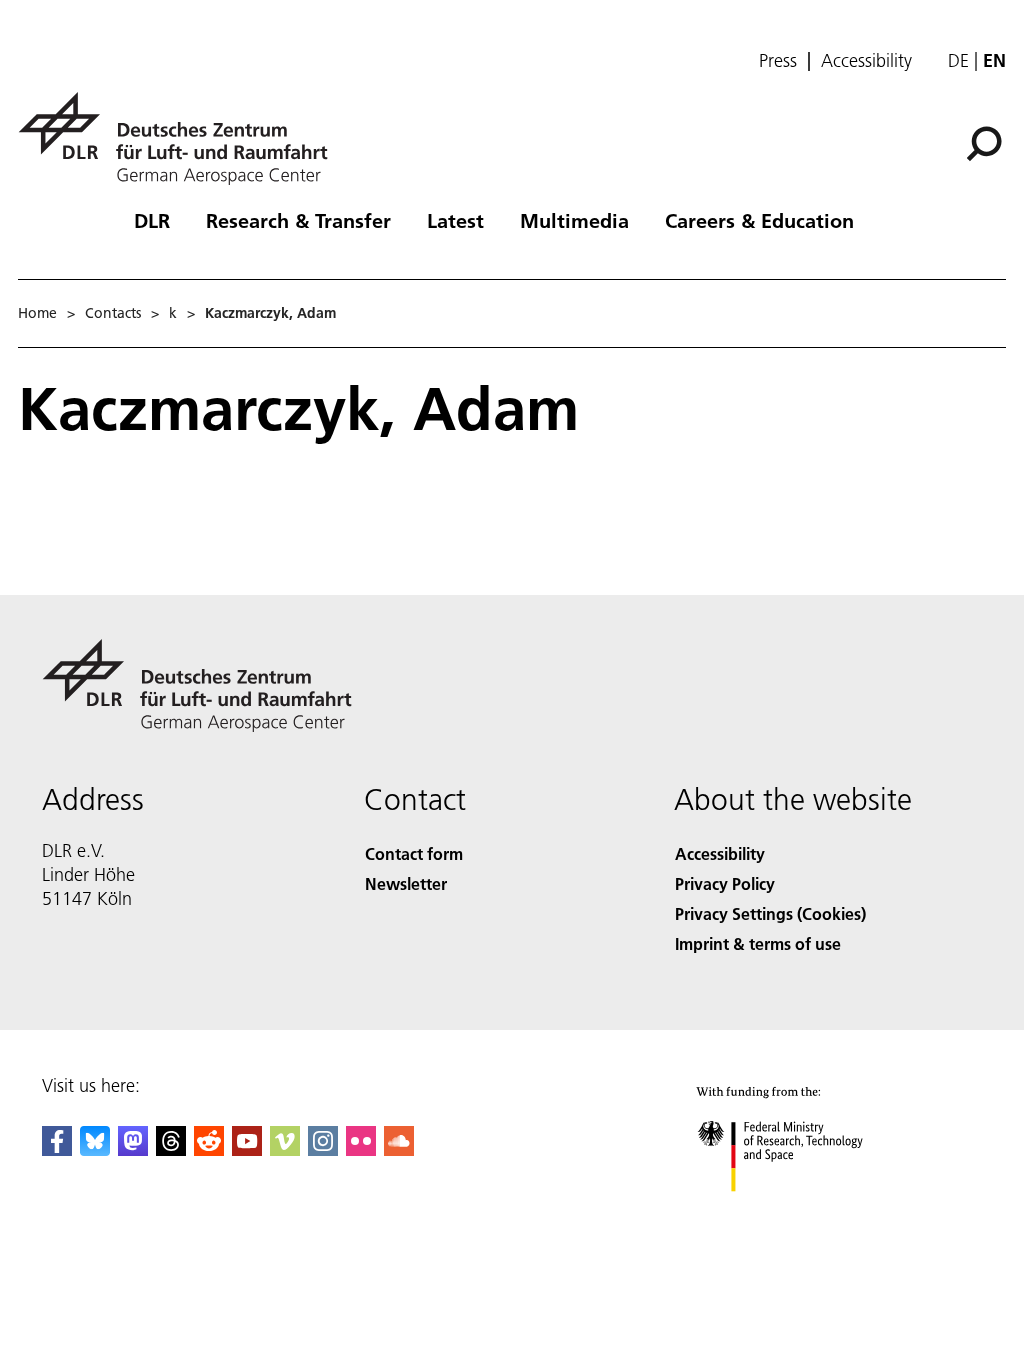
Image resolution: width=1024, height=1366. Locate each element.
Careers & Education (759, 220)
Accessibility (866, 61)
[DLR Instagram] (323, 1149)
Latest (455, 220)
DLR (152, 220)
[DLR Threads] (171, 1149)
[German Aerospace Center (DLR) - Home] (181, 138)
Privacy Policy (725, 883)
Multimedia (574, 220)
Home (37, 313)
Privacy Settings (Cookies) (770, 913)
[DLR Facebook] (57, 1149)
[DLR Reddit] (209, 1149)
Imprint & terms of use (758, 943)
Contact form (414, 853)
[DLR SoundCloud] (399, 1149)
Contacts (113, 313)
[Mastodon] (133, 1149)
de (958, 60)
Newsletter (406, 883)
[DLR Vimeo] (285, 1149)
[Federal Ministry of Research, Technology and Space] (798, 1211)
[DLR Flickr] (361, 1149)
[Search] (986, 142)
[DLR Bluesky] (95, 1149)
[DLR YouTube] (247, 1149)
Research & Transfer (298, 220)
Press (778, 61)
